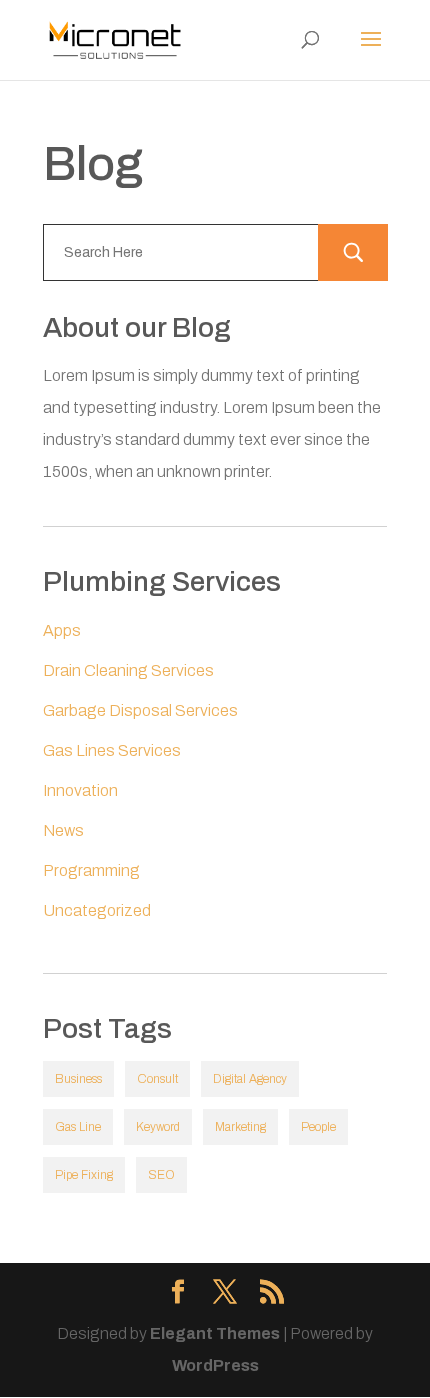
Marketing (240, 1127)
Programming (91, 870)
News (63, 830)
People (318, 1127)
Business (78, 1079)
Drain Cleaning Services (128, 670)
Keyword (158, 1127)
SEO (161, 1175)
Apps (62, 630)
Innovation (80, 790)
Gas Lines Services (112, 750)
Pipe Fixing (84, 1175)
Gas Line (78, 1127)
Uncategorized (97, 910)
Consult (157, 1079)
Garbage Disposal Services (140, 710)
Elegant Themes (215, 1333)
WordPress (215, 1365)
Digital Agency (250, 1079)
